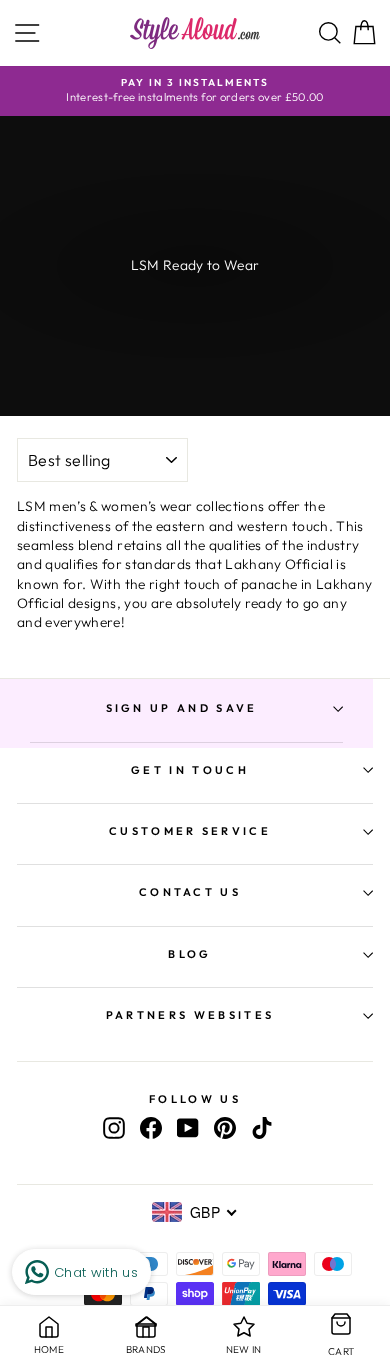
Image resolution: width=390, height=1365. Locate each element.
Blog (189, 954)
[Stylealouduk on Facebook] (151, 1128)
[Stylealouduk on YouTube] (188, 1128)
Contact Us (190, 892)
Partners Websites (190, 1015)
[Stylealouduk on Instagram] (114, 1128)
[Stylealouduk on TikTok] (262, 1128)
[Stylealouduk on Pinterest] (225, 1128)
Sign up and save (182, 708)
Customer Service (190, 831)
